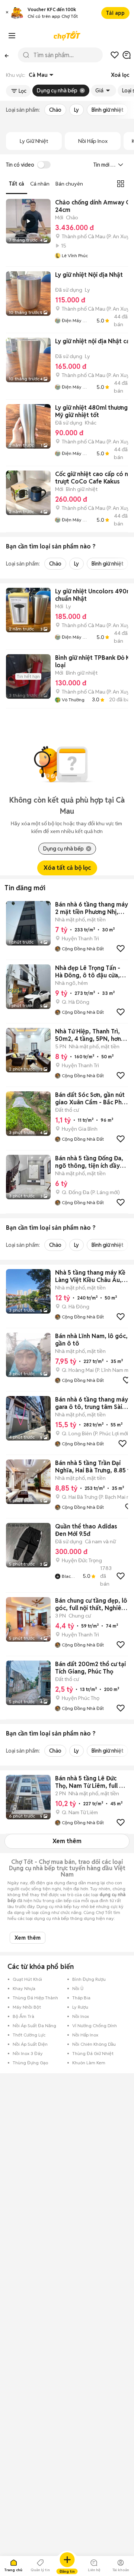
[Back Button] (7, 55)
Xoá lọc (120, 75)
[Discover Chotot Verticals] (12, 36)
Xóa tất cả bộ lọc (67, 868)
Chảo (55, 110)
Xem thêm (67, 1841)
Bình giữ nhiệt (107, 110)
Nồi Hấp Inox (93, 141)
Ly (76, 110)
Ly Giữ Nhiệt (34, 141)
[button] (7, 13)
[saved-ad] (115, 55)
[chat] (127, 55)
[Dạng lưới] (121, 184)
